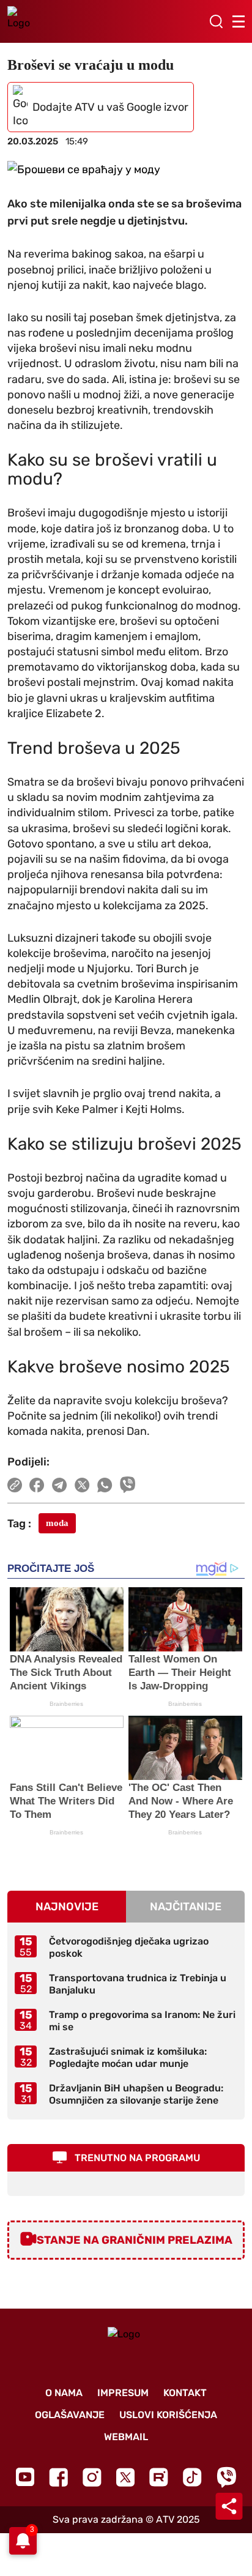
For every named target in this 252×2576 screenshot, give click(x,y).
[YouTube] (25, 2477)
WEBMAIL (126, 2437)
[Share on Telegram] (60, 1485)
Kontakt (185, 2393)
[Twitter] (125, 2477)
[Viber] (226, 2477)
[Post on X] (82, 1485)
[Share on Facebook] (37, 1485)
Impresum (123, 2393)
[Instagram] (92, 2477)
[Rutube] (159, 2477)
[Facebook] (58, 2477)
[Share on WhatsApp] (105, 1485)
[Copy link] (15, 1485)
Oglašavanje (70, 2415)
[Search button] (216, 21)
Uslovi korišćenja (168, 2415)
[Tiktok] (192, 2477)
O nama (64, 2393)
